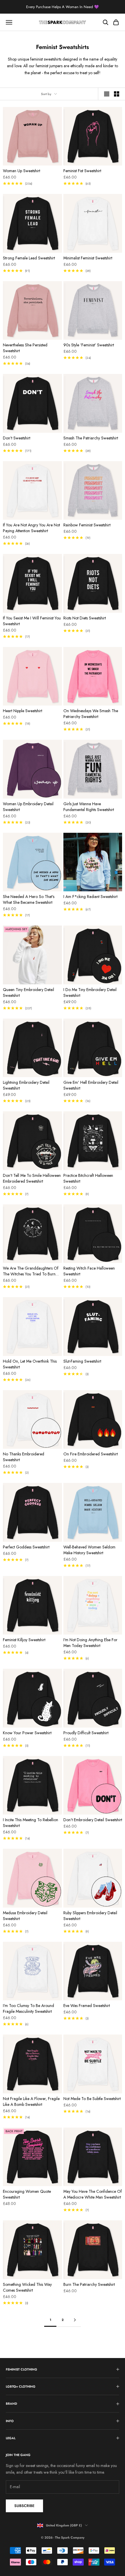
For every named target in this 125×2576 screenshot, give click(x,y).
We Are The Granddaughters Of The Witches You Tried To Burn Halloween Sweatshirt (31, 1271)
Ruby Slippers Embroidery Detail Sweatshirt (90, 1916)
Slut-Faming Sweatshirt (82, 1361)
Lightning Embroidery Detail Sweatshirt (26, 1085)
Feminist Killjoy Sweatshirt (24, 1640)
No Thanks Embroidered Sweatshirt (24, 1457)
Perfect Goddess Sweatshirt (26, 1547)
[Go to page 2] (75, 2320)
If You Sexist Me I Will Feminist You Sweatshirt (32, 621)
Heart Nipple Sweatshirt (23, 711)
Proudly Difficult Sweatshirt (86, 1733)
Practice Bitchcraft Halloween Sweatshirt (88, 1178)
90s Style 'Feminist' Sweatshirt (89, 345)
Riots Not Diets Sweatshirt (85, 618)
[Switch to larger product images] (107, 94)
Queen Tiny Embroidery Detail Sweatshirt (28, 992)
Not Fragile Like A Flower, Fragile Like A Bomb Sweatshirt (31, 2101)
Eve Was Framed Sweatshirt (87, 2006)
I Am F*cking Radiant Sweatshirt (90, 897)
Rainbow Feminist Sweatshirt (87, 525)
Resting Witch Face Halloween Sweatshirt (89, 1271)
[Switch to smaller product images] (117, 94)
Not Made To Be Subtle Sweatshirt (92, 2099)
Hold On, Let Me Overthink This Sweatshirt (30, 1364)
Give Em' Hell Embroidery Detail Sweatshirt (91, 1085)
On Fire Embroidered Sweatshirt (91, 1454)
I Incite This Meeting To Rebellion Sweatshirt (31, 1823)
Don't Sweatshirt (17, 438)
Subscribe (24, 2506)
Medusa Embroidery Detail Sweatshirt (25, 1916)
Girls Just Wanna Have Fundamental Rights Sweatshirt (89, 807)
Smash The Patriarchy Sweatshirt (91, 438)
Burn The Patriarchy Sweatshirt (89, 2284)
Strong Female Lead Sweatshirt (29, 258)
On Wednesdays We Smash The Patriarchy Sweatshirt (91, 714)
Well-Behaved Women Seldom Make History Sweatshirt (89, 1550)
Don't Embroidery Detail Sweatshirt (93, 1820)
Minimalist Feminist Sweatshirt (88, 258)
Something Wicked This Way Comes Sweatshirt (27, 2287)
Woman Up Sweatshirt (22, 171)
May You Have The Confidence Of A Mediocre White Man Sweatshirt (93, 2194)
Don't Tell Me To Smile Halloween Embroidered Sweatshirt (32, 1178)
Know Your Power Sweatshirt (27, 1733)
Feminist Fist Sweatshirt (82, 171)
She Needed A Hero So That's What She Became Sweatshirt (29, 899)
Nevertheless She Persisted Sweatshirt (25, 348)
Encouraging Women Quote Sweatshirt (27, 2194)
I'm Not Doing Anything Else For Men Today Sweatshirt (90, 1643)
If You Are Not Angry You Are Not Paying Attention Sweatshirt (31, 528)
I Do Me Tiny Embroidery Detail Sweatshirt (90, 992)
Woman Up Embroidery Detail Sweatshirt (28, 807)
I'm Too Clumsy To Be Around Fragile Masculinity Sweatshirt (28, 2008)
